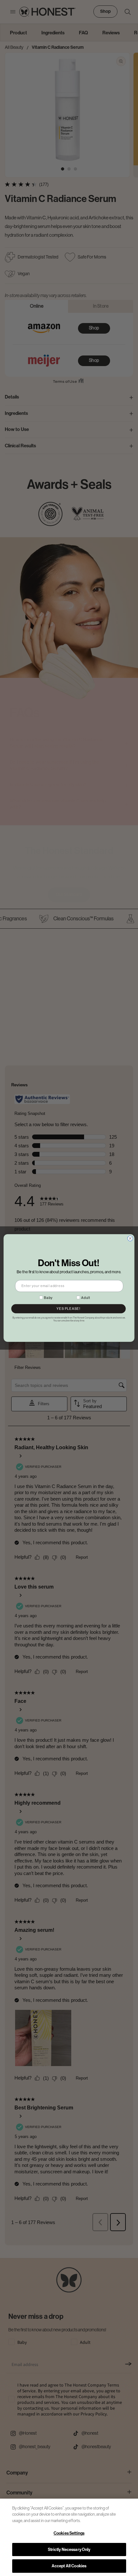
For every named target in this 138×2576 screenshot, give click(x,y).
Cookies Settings (69, 2533)
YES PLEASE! (68, 1309)
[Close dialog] (130, 1238)
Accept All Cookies (69, 2566)
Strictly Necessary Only (69, 2550)
